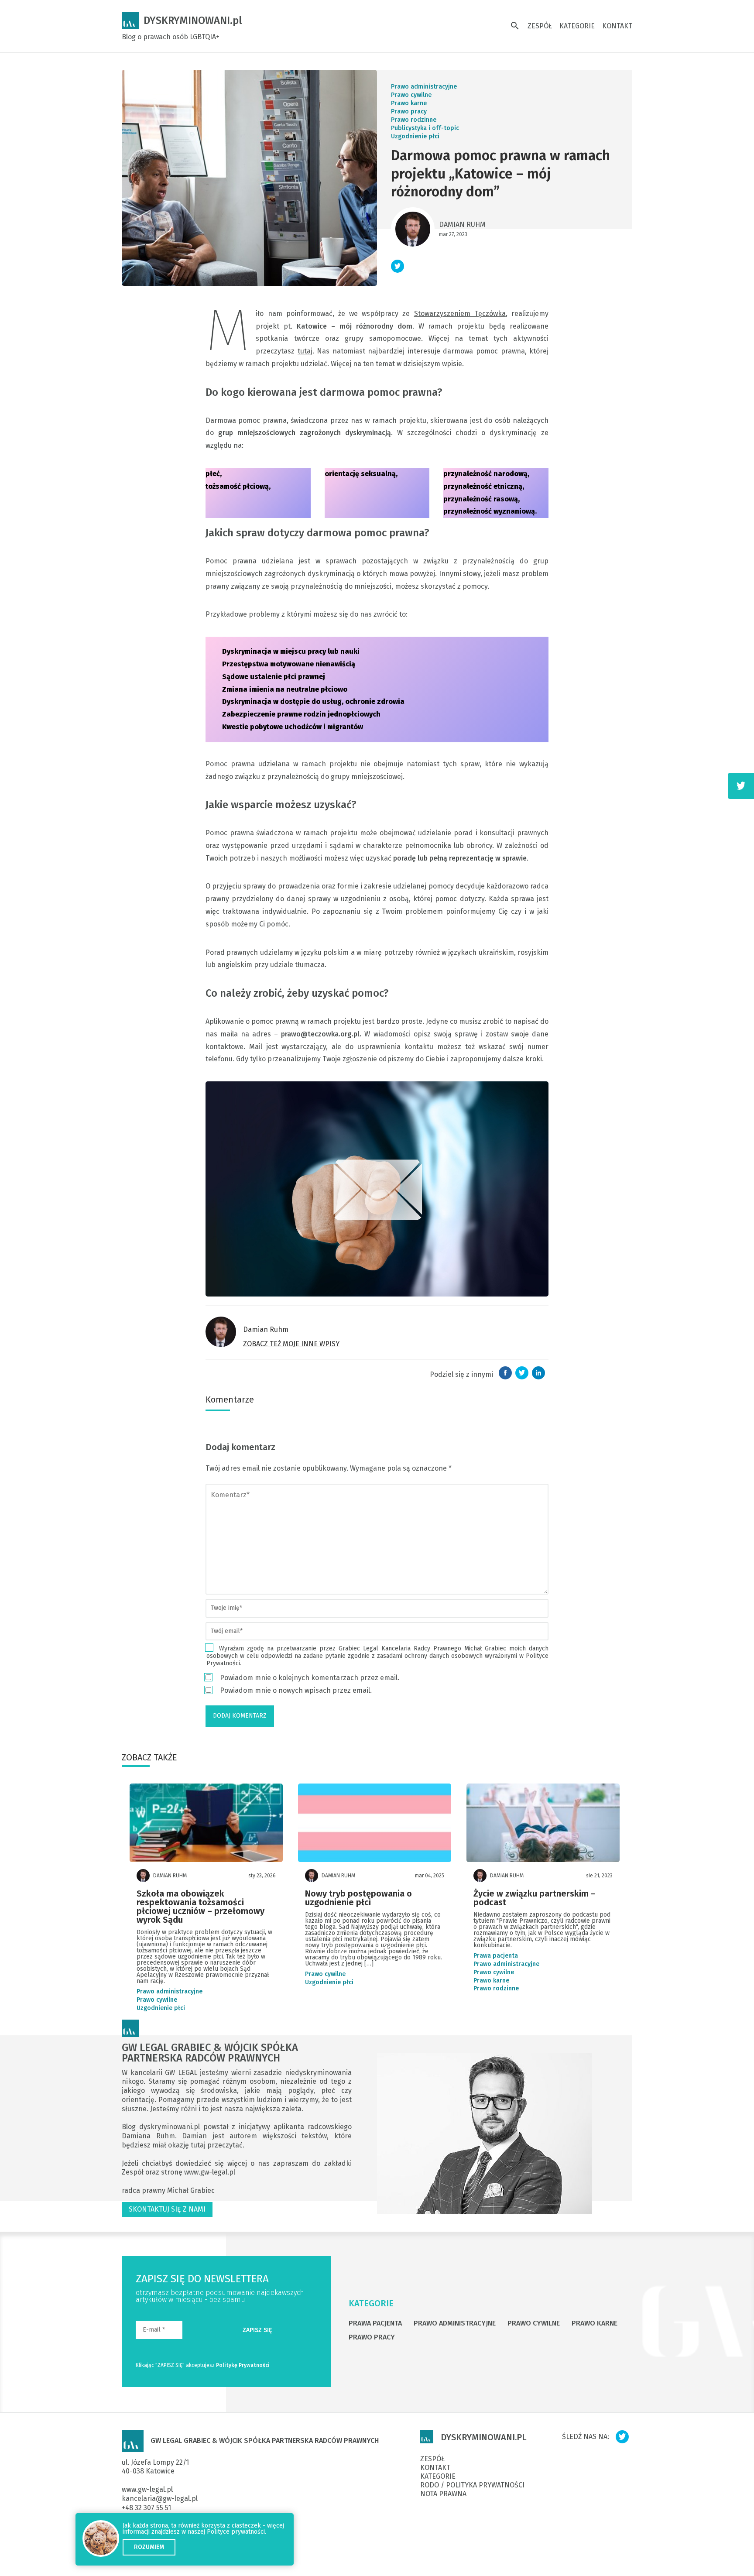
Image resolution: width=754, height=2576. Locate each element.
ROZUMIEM (149, 2547)
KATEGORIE (577, 26)
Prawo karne (409, 103)
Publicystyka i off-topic (425, 128)
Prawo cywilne (411, 95)
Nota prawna (443, 2494)
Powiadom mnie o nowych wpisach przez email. (296, 1690)
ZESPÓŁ (540, 26)
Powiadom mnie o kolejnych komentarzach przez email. (310, 1678)
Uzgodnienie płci (415, 136)
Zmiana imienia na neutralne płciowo (285, 689)
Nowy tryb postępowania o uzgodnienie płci (358, 1898)
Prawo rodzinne (414, 120)
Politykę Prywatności (243, 2365)
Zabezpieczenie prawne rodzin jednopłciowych (301, 714)
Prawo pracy (409, 111)
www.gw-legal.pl (210, 2172)
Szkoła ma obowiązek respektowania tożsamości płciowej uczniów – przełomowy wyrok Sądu (200, 1907)
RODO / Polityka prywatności (472, 2485)
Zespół (134, 2172)
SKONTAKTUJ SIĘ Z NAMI (167, 2209)
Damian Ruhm (462, 225)
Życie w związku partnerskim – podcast (535, 1898)
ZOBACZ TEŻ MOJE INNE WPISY (291, 1344)
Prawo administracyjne (424, 87)
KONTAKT (617, 26)
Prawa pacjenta (496, 1956)
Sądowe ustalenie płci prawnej (274, 677)
